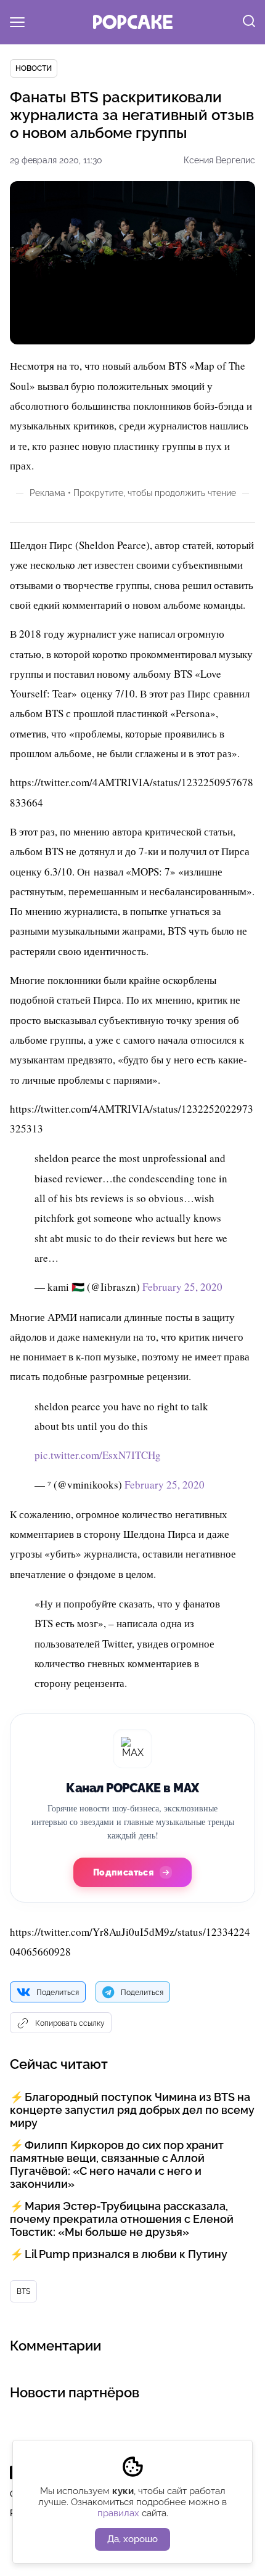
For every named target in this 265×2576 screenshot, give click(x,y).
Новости (34, 68)
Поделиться (58, 1993)
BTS (23, 2291)
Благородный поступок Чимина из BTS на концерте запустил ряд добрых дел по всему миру (132, 2110)
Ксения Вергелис (219, 160)
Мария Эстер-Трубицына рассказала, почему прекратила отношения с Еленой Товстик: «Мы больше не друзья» (122, 2219)
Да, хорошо (132, 2539)
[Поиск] (249, 22)
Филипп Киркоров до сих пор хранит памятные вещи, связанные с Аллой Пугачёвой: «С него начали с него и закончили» (117, 2164)
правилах (118, 2513)
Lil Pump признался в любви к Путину (126, 2254)
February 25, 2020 (182, 1287)
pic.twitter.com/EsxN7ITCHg (98, 1455)
